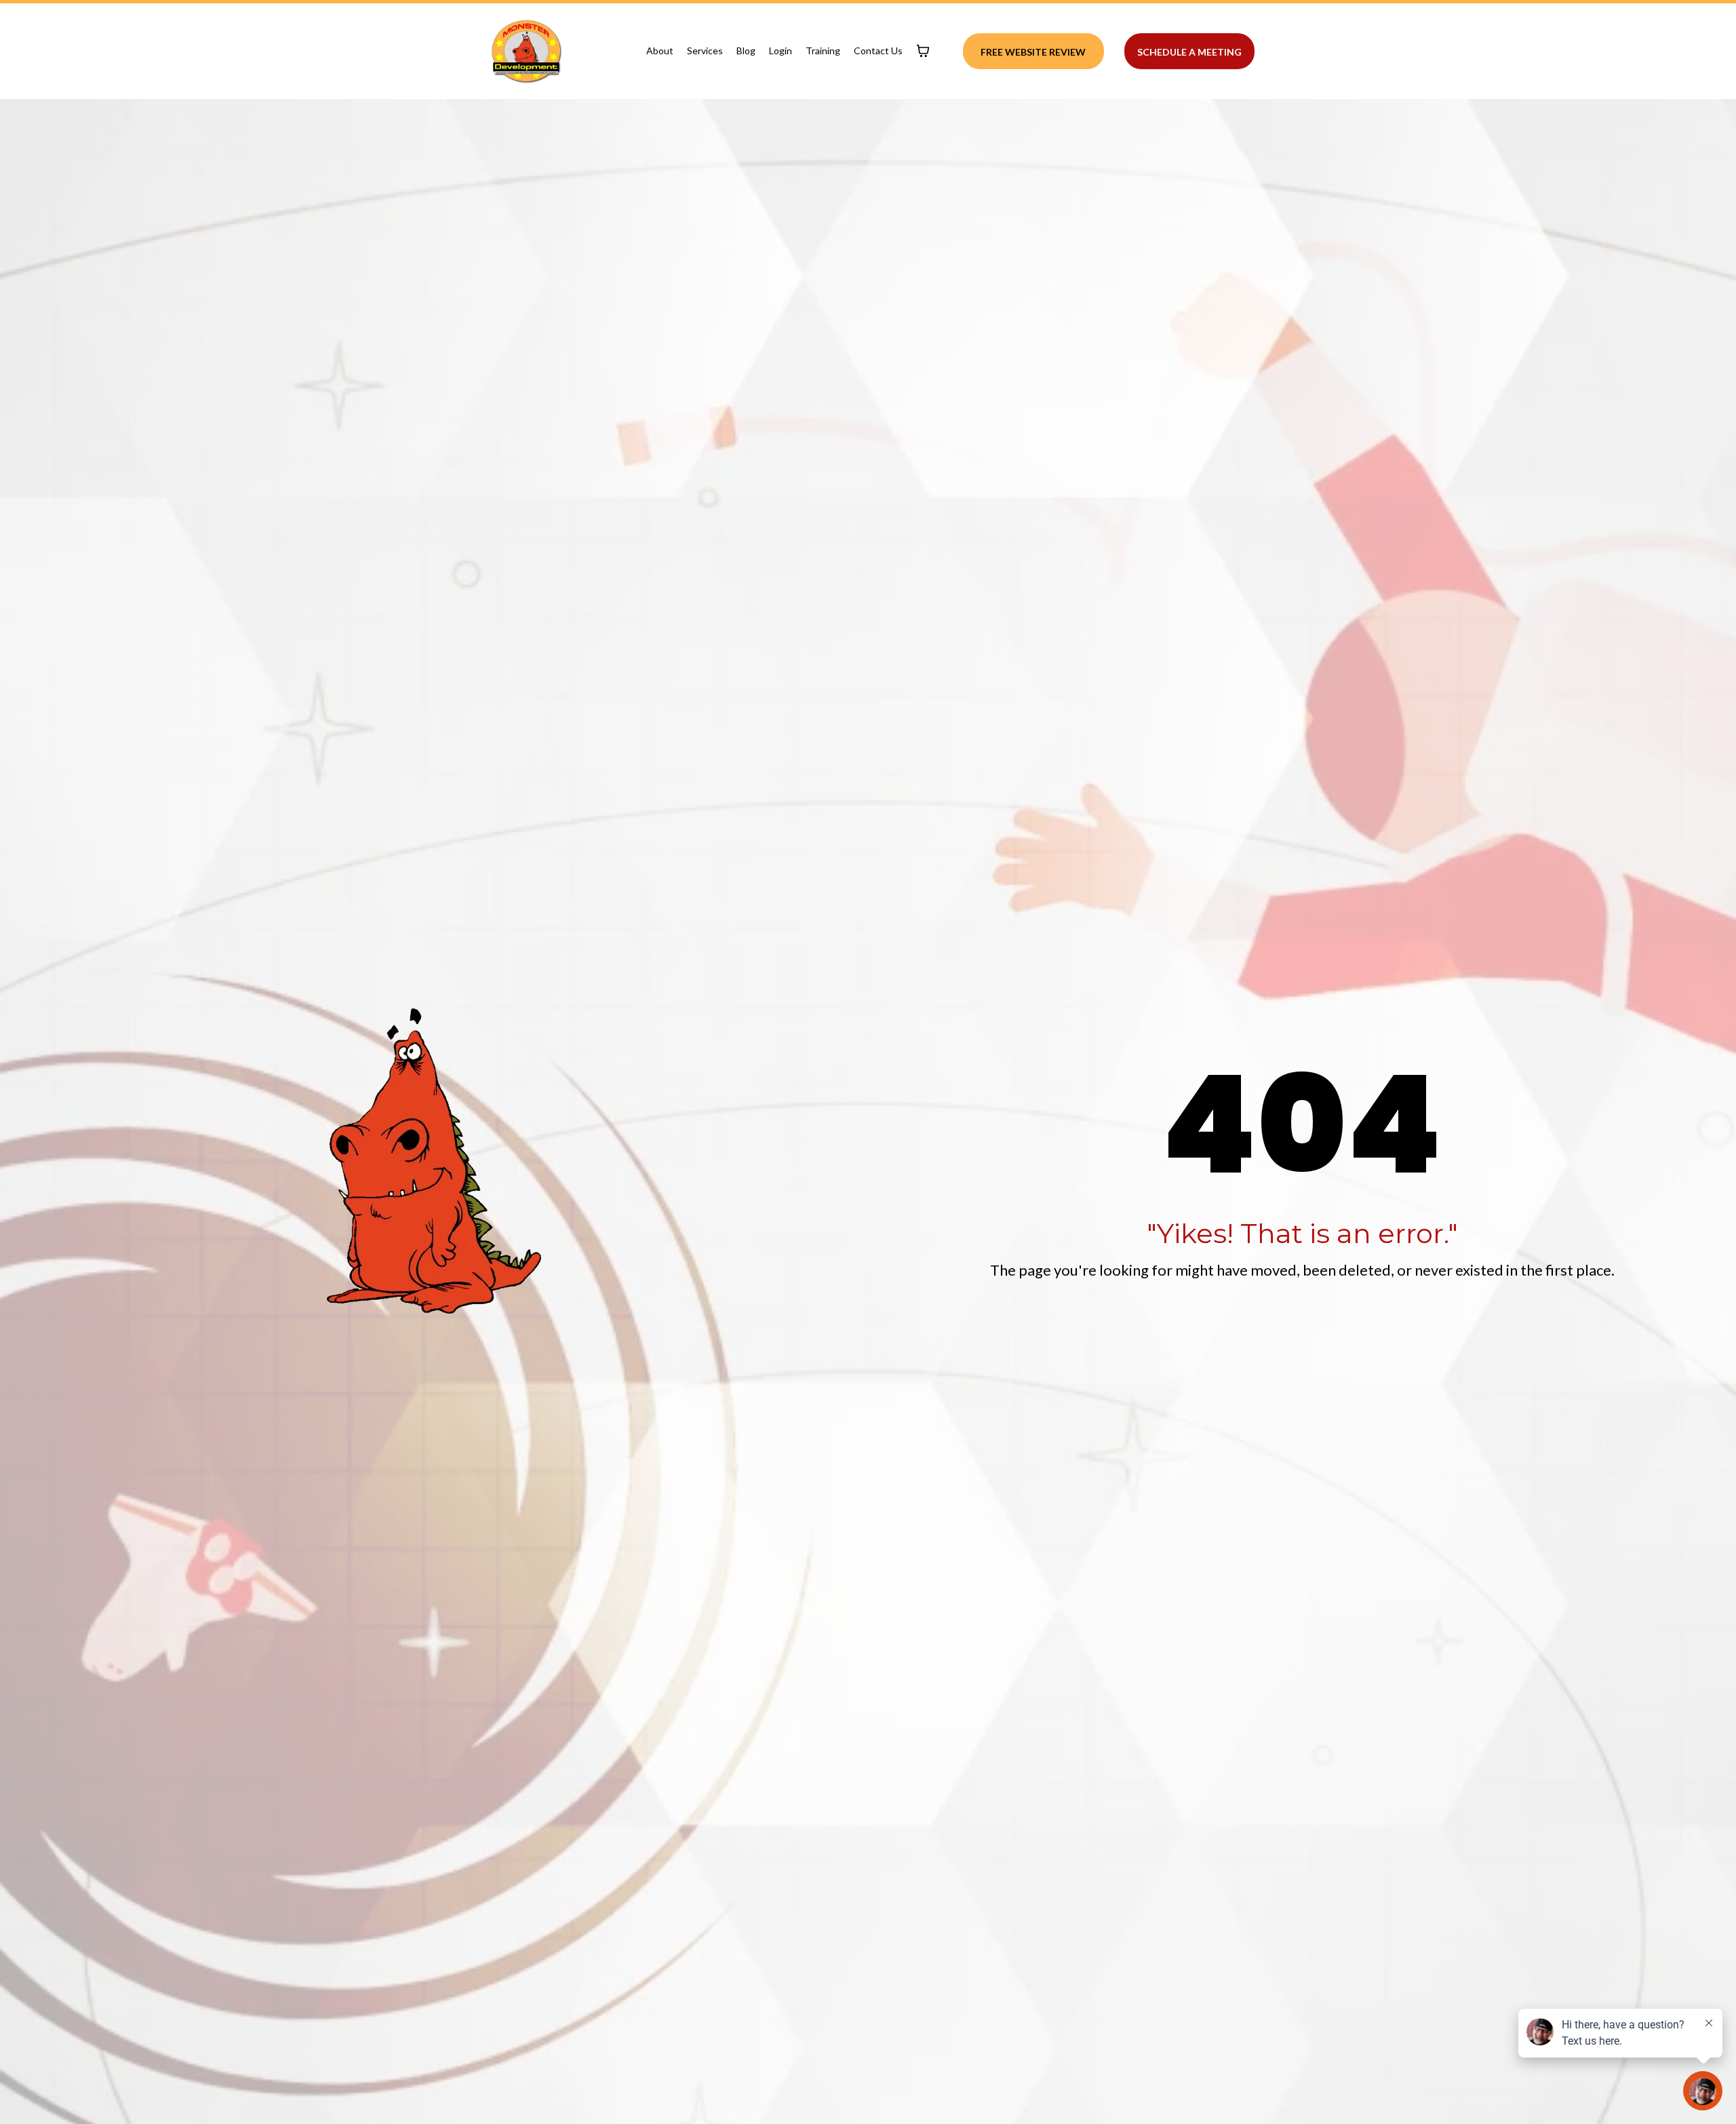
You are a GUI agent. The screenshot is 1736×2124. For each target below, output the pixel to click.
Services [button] (705, 51)
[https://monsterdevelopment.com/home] (526, 51)
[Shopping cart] (923, 51)
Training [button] (823, 51)
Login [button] (781, 51)
